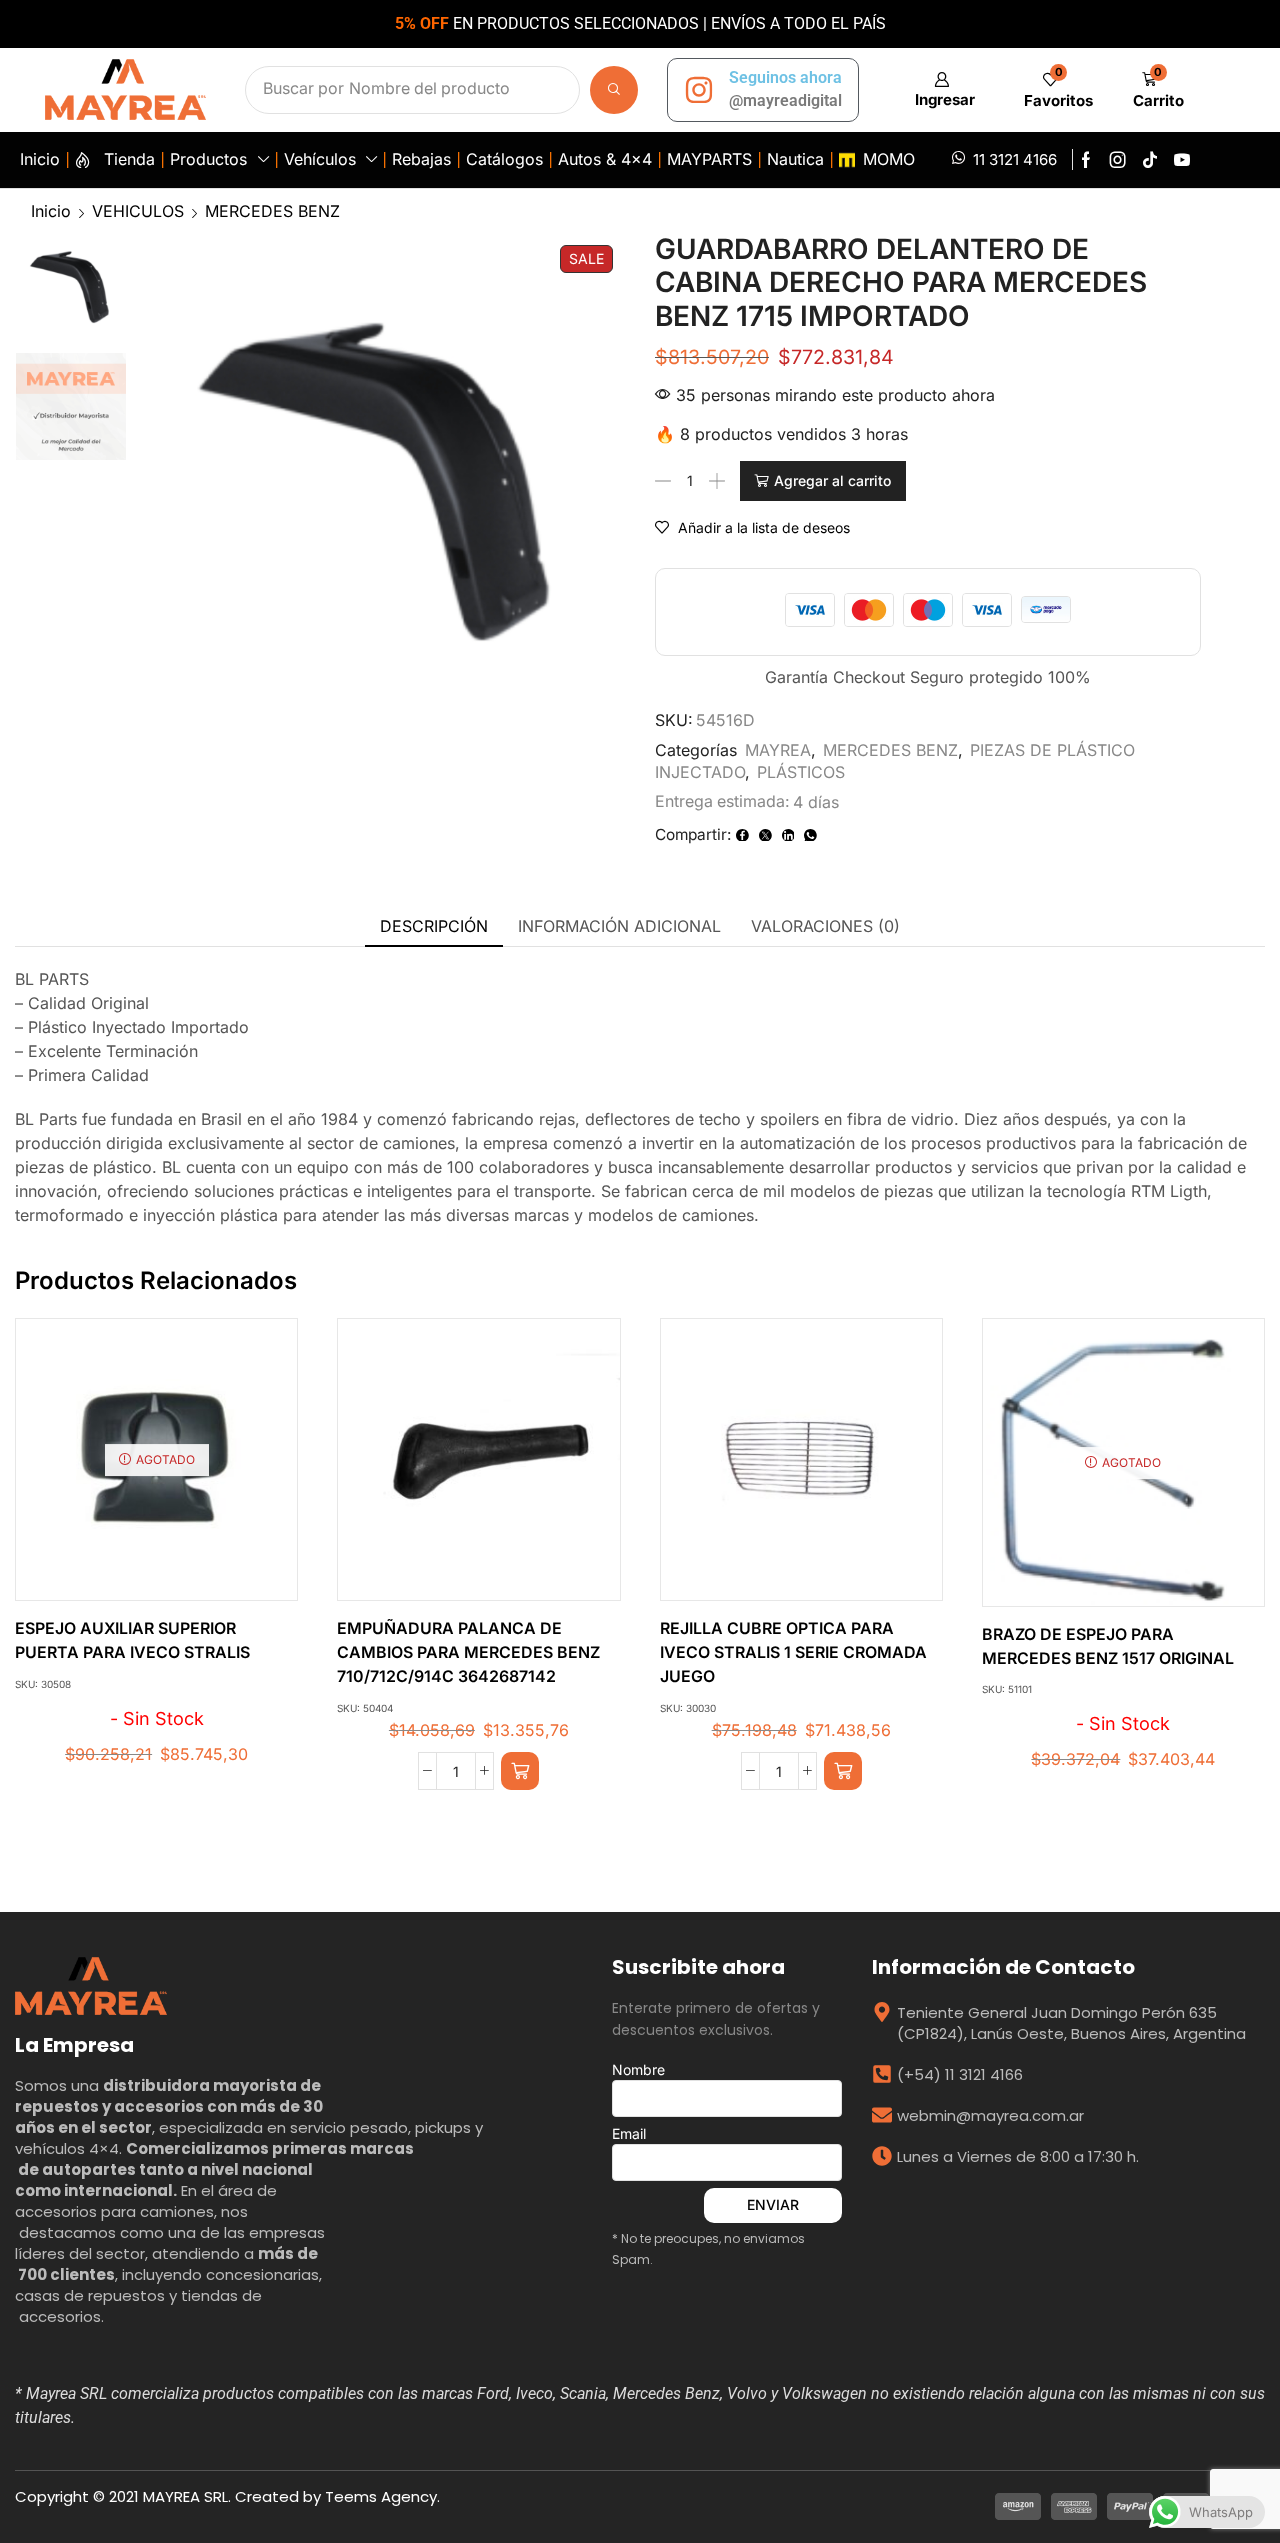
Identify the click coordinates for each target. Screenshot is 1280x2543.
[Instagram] (1118, 160)
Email (629, 2133)
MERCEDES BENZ (272, 211)
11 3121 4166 (1015, 159)
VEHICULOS (138, 211)
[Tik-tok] (1150, 160)
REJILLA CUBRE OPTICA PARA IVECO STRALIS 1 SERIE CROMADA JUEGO (793, 1652)
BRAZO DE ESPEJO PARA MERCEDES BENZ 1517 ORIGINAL (1108, 1646)
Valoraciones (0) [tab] (825, 926)
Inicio (51, 211)
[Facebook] (1086, 160)
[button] (941, 89)
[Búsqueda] (614, 90)
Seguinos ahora (785, 77)
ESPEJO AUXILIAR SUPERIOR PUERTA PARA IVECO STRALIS (132, 1640)
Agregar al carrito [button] (458, 1467)
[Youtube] (1182, 160)
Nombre (638, 2069)
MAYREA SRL (185, 2496)
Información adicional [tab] (619, 926)
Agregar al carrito (832, 480)
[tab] (434, 926)
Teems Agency (381, 2496)
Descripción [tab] (434, 926)
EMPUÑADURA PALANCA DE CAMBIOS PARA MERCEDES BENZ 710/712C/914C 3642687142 (468, 1652)
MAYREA (778, 750)
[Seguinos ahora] (699, 90)
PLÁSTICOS (801, 772)
